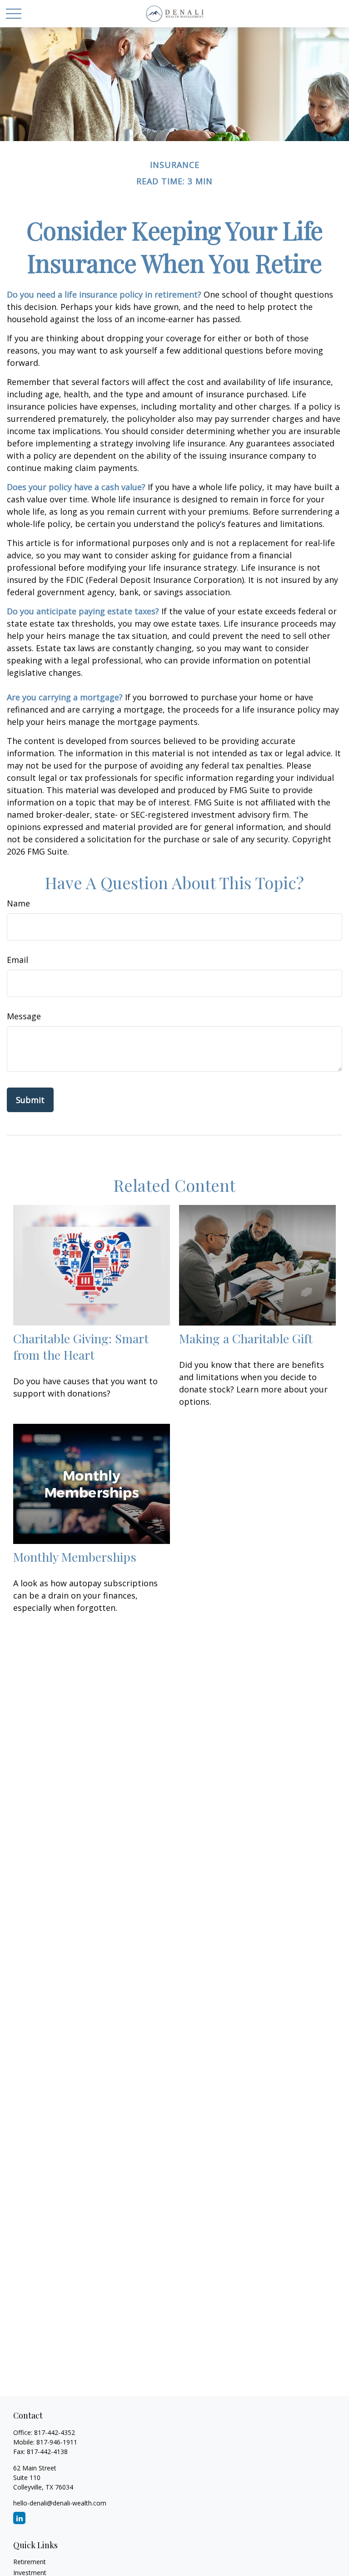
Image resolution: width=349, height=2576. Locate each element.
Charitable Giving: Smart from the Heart (81, 1346)
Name (18, 903)
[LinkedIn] (19, 2518)
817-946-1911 (57, 2442)
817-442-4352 (55, 2432)
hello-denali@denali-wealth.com (60, 2503)
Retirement (30, 2562)
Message (24, 1016)
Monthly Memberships (75, 1557)
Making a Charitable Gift (246, 1338)
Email (17, 960)
